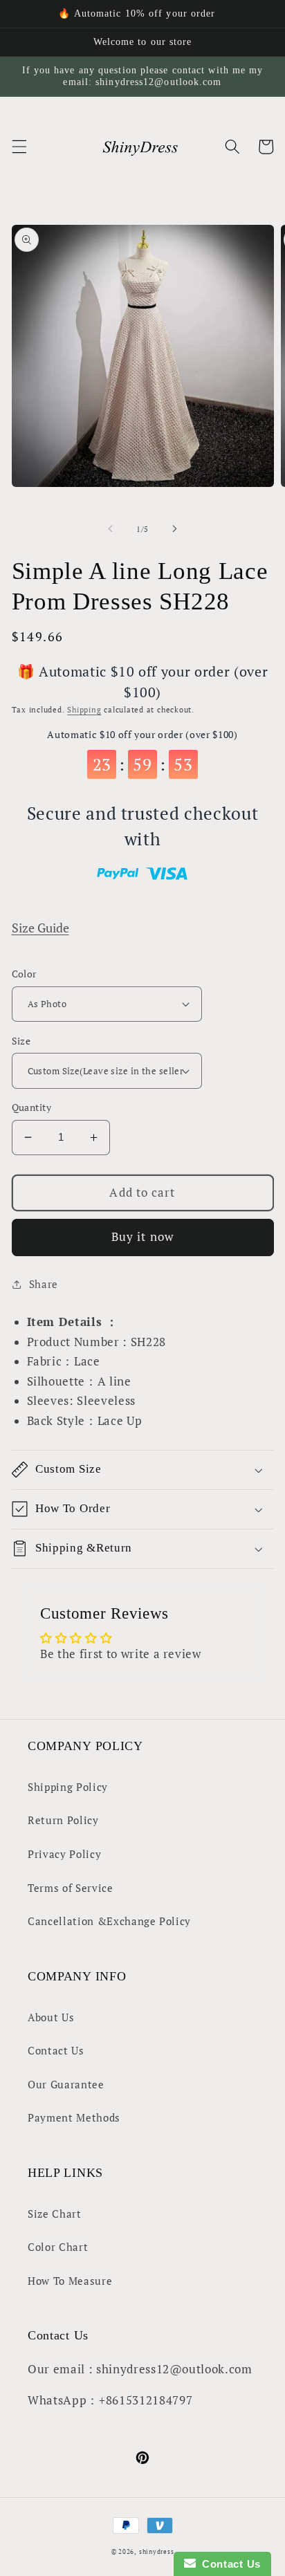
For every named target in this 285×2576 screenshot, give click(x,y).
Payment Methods (74, 2117)
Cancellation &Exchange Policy (109, 1921)
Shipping (84, 710)
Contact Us (56, 2050)
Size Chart (55, 2214)
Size (21, 1041)
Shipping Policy (68, 1787)
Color (24, 974)
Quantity (32, 1107)
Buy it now (142, 1237)
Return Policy (63, 1820)
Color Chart (58, 2247)
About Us (51, 2017)
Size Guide (40, 928)
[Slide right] (174, 529)
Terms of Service (71, 1888)
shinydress (157, 2551)
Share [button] (44, 1284)
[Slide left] (111, 529)
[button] (19, 147)
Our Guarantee (66, 2084)
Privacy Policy (64, 1854)
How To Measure (70, 2281)
